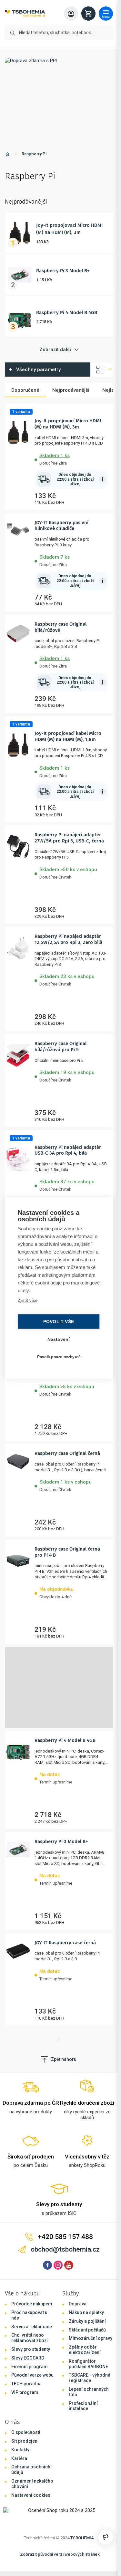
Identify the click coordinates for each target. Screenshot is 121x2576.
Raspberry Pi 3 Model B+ (63, 271)
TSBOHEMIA (82, 2538)
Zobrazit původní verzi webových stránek (60, 2554)
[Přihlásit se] (71, 14)
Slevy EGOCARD (28, 2358)
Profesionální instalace (83, 2406)
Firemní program (30, 2367)
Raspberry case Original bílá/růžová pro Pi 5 (60, 1047)
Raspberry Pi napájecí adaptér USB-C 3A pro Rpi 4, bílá (68, 1150)
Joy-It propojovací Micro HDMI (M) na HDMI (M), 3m (68, 424)
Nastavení (59, 1339)
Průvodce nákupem (32, 2304)
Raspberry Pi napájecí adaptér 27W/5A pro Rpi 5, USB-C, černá (69, 838)
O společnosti (26, 2432)
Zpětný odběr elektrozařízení (85, 2350)
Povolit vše (59, 1322)
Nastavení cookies (31, 2495)
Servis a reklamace (32, 2327)
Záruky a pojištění (87, 2321)
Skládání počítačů (87, 2330)
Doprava (78, 2304)
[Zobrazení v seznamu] (102, 370)
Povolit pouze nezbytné (59, 1357)
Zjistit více (28, 1300)
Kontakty (20, 2450)
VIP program (25, 2392)
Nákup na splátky (86, 2312)
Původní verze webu (32, 2375)
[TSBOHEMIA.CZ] (25, 14)
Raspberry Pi (34, 154)
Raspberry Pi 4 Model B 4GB (67, 312)
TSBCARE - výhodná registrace (90, 2378)
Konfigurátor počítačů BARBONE (88, 2364)
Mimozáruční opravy (91, 2338)
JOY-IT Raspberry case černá (65, 1943)
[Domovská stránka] (7, 155)
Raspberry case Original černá (67, 1453)
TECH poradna (26, 2384)
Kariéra (19, 2458)
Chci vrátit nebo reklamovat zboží (30, 2338)
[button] (71, 458)
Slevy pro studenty (31, 2349)
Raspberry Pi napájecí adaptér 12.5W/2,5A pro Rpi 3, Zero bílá (68, 939)
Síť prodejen (24, 2441)
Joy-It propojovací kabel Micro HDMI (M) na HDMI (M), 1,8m (68, 736)
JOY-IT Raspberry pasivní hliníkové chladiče (61, 526)
